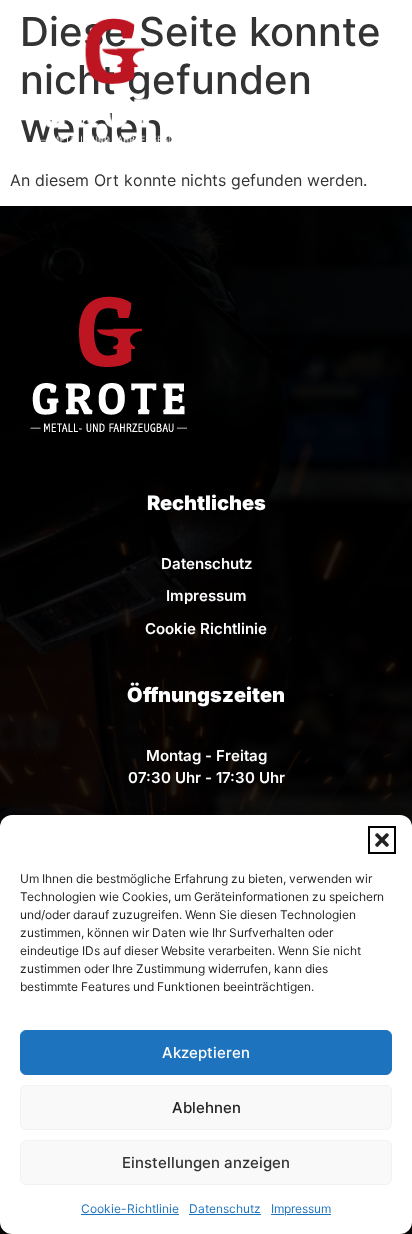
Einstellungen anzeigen (206, 1162)
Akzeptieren (206, 1052)
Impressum (301, 1208)
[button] (382, 840)
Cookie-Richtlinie (130, 1208)
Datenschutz (225, 1208)
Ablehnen (206, 1107)
